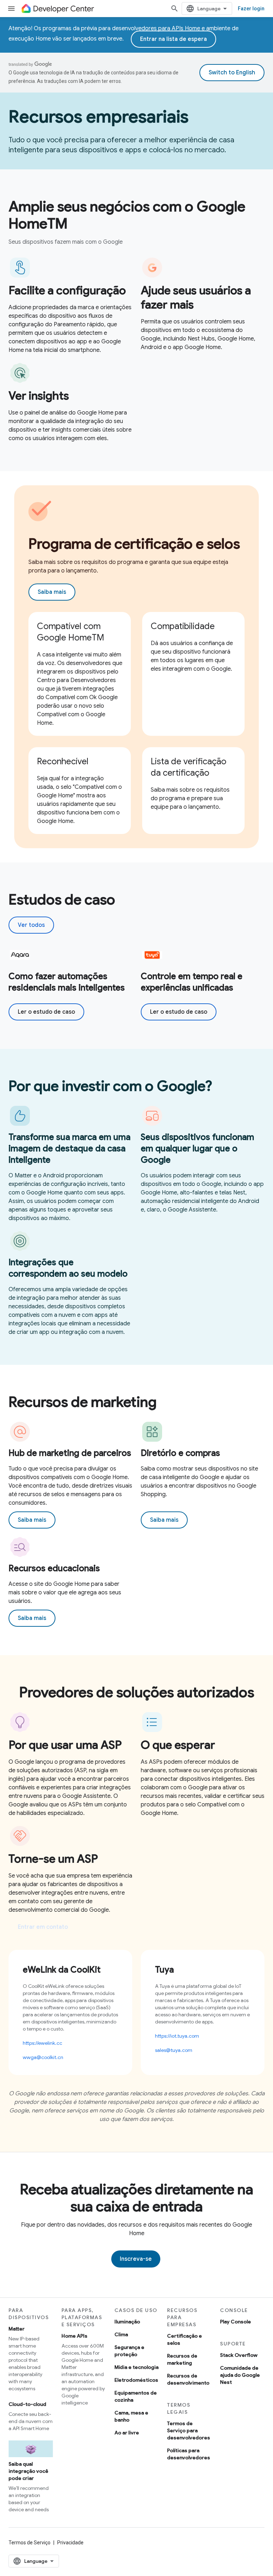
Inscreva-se (136, 2259)
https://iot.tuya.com (177, 2036)
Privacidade (70, 2543)
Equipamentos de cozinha (136, 2396)
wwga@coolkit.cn (43, 2057)
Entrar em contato (43, 1927)
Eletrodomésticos (136, 2380)
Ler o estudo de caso (46, 1012)
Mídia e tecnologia (136, 2367)
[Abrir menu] (11, 9)
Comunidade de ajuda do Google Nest (240, 2375)
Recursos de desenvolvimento (188, 2379)
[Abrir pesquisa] (175, 9)
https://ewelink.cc (42, 2043)
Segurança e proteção (129, 2351)
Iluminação (127, 2322)
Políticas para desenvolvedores (189, 2454)
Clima (121, 2334)
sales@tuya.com (174, 2050)
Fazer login (251, 9)
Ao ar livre (127, 2433)
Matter (17, 2329)
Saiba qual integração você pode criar (28, 2471)
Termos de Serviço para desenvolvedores (189, 2430)
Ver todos (31, 925)
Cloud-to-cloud (27, 2404)
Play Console (235, 2322)
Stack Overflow (239, 2355)
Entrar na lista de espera (173, 39)
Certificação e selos (184, 2339)
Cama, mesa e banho (131, 2416)
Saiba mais (52, 592)
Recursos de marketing (182, 2359)
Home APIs (74, 2336)
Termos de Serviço (30, 2543)
